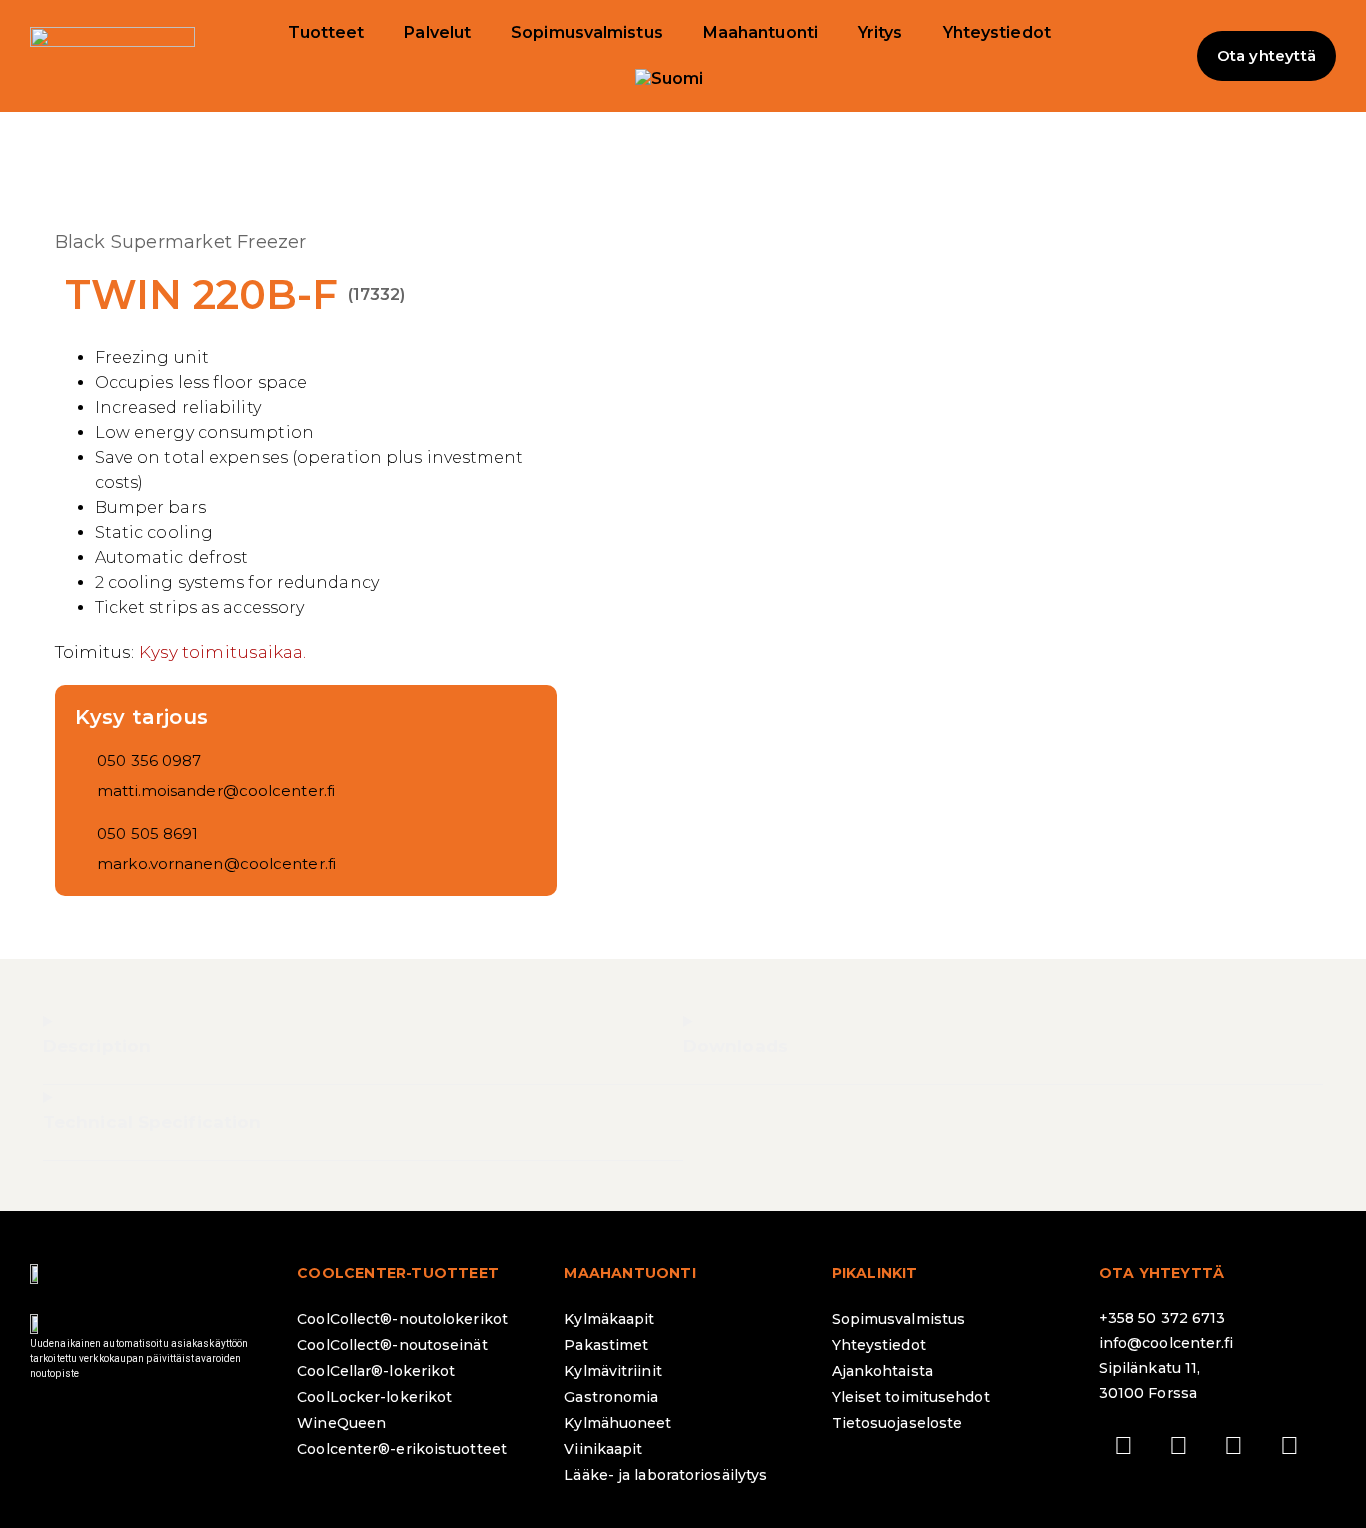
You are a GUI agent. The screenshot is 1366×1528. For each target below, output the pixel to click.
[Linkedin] (1234, 1446)
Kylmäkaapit (609, 1319)
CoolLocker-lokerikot (374, 1397)
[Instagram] (1179, 1446)
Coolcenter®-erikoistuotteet (402, 1449)
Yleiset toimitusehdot (911, 1397)
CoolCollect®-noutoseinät (392, 1345)
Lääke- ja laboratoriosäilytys (665, 1475)
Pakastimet (606, 1345)
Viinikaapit (603, 1449)
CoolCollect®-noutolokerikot (402, 1319)
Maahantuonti (760, 32)
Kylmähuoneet (617, 1423)
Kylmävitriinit (612, 1371)
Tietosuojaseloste (897, 1423)
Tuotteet (326, 32)
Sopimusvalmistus (587, 32)
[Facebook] (1124, 1446)
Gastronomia (611, 1397)
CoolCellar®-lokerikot (376, 1371)
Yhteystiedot (997, 32)
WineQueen (341, 1423)
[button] (1157, 56)
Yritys (880, 32)
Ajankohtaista (882, 1371)
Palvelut (437, 32)
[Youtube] (1289, 1446)
